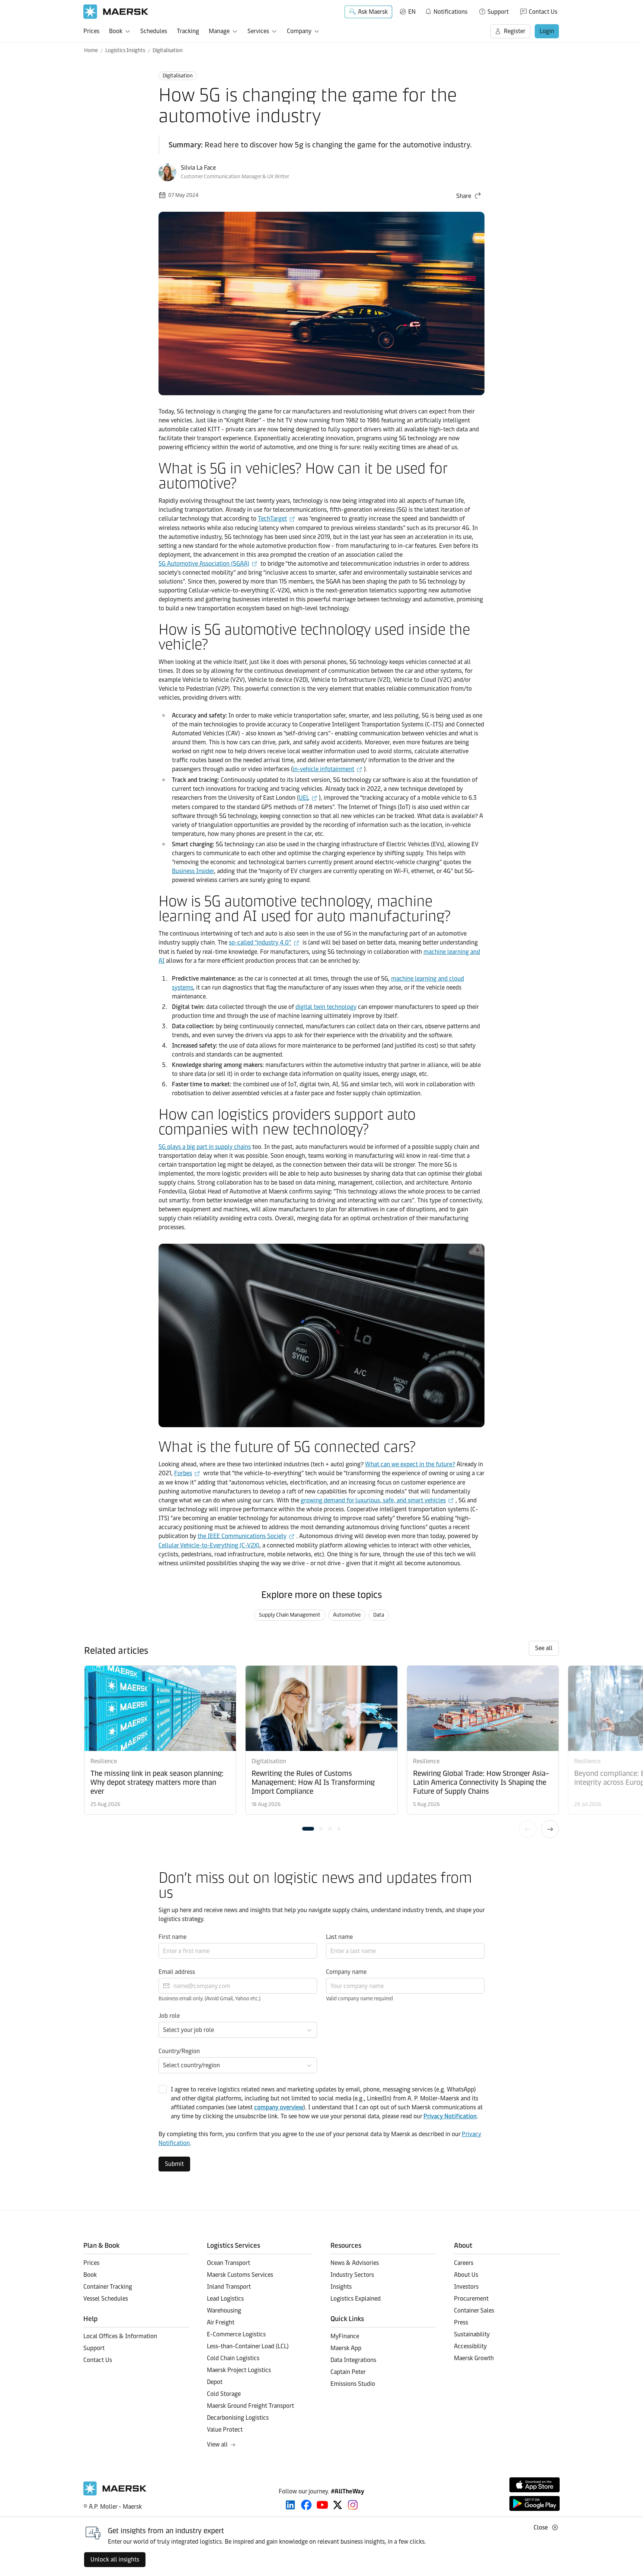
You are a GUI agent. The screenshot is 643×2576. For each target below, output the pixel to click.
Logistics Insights (125, 50)
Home (91, 50)
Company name (346, 1972)
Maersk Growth (474, 2358)
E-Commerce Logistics (236, 2334)
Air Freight (221, 2322)
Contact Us (543, 12)
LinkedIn (290, 2505)
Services (258, 31)
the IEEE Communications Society (242, 1536)
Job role (169, 2016)
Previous (528, 1829)
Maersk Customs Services (240, 2275)
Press (461, 2322)
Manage (219, 31)
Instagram (353, 2505)
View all (217, 2444)
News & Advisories (355, 2263)
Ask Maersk (373, 12)
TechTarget (272, 519)
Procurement (471, 2299)
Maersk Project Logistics (239, 2370)
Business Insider (193, 871)
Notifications (446, 10)
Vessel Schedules (106, 2299)
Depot (215, 2382)
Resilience (104, 1761)
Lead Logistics (225, 2299)
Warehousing (224, 2310)
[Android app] (535, 2503)
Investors (466, 2287)
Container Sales (474, 2310)
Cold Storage (224, 2394)
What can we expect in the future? (410, 1464)
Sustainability (472, 2334)
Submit (174, 2164)
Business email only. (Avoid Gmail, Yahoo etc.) (209, 1999)
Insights (341, 2287)
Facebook (306, 2505)
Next (550, 1829)
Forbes (183, 1473)
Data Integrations (353, 2360)
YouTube (322, 2505)
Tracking (188, 31)
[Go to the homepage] (115, 2494)
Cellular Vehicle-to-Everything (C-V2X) (209, 1545)
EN (412, 12)
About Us (466, 2275)
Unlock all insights (115, 2559)
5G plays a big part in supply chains (205, 1147)
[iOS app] (535, 2485)
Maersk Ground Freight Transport (250, 2406)
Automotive (347, 1615)
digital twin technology (326, 1007)
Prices (91, 31)
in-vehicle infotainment (324, 769)
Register (515, 31)
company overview (279, 2107)
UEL (304, 798)
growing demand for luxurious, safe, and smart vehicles (373, 1500)
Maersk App (346, 2348)
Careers (464, 2263)
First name (172, 1937)
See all (544, 1648)
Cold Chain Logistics (233, 2358)
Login (547, 31)
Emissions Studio (353, 2384)
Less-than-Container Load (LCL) (248, 2346)
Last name (339, 1937)
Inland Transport (229, 2287)
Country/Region (179, 2051)
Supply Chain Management (290, 1615)
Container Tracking (108, 2287)
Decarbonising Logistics (238, 2418)
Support (498, 12)
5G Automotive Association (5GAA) (204, 564)
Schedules (154, 31)
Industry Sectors (352, 2275)
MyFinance (345, 2336)
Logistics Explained (356, 2299)
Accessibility (470, 2346)
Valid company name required (359, 1999)
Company (299, 31)
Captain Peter (348, 2372)
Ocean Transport (228, 2263)
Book (116, 31)
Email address (177, 1972)
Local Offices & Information (120, 2336)
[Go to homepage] (116, 12)
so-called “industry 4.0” (260, 942)
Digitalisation (168, 50)
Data (379, 1615)
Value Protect (225, 2430)
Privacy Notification (450, 2116)
